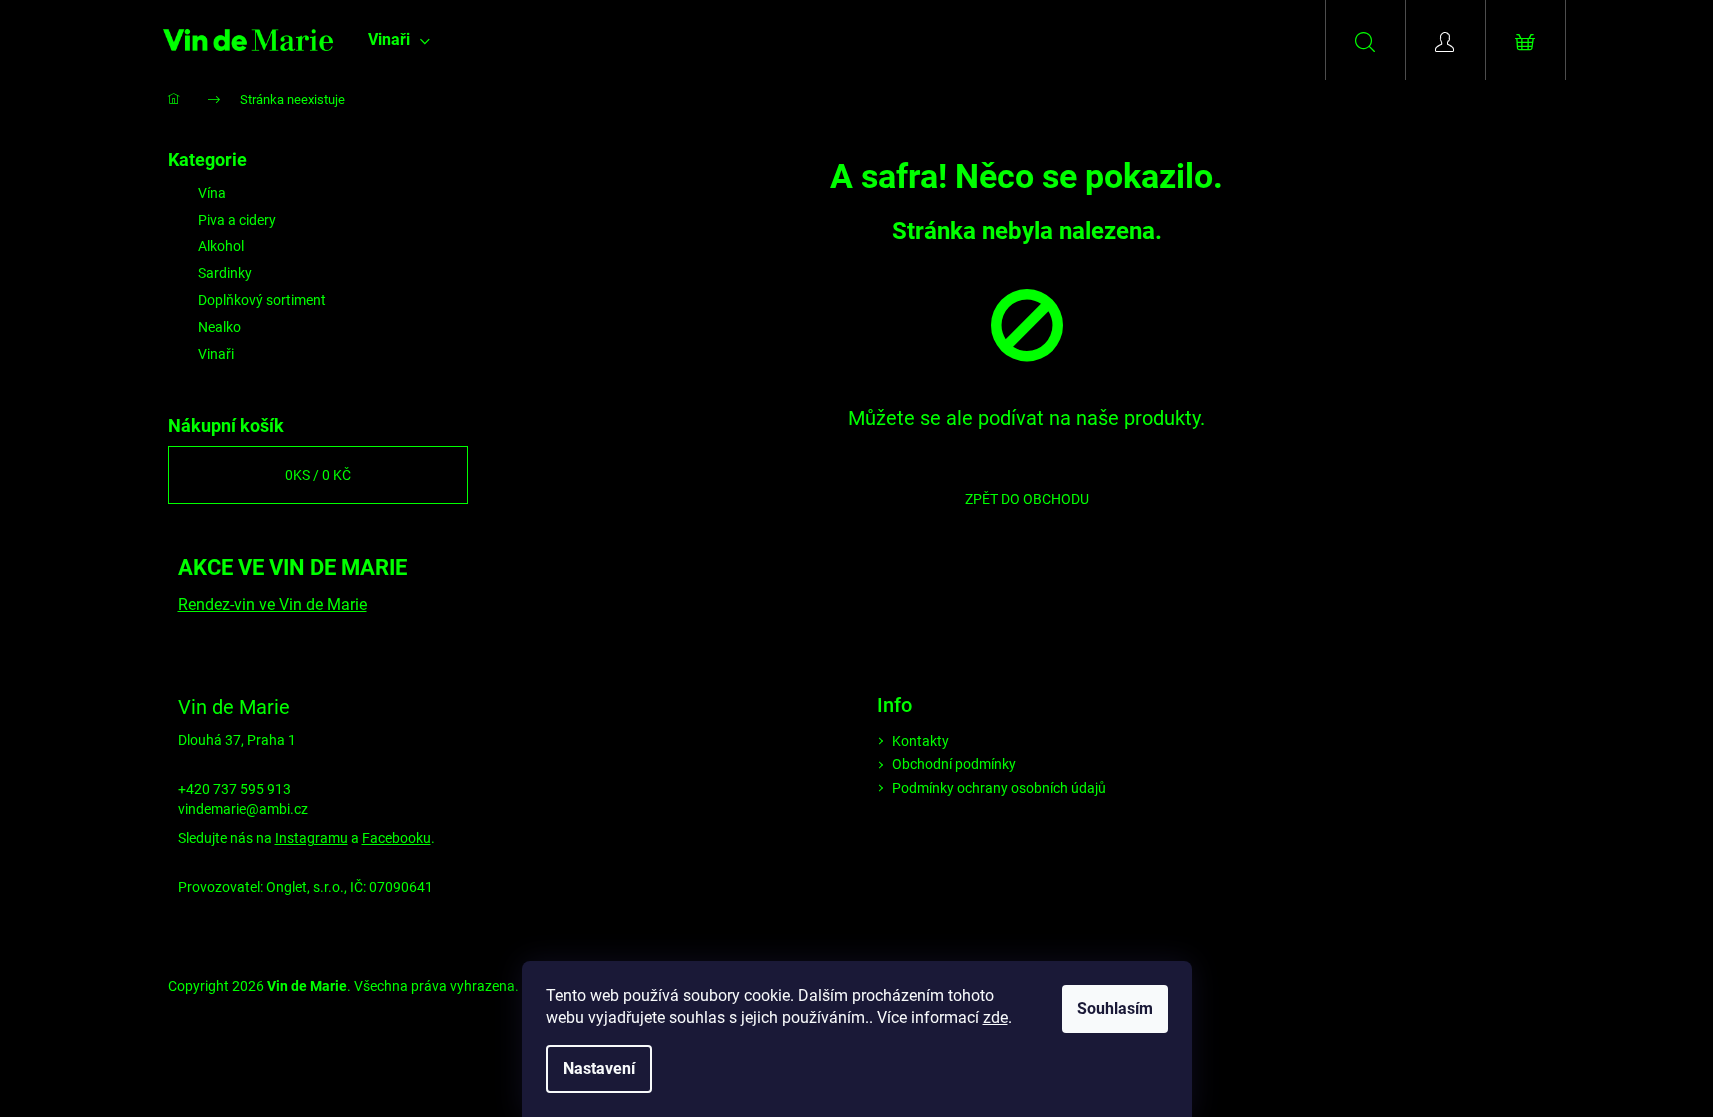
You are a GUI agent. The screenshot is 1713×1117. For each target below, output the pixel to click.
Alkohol (221, 246)
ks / (318, 475)
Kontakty (920, 741)
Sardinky (225, 273)
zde (995, 1017)
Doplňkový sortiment (262, 300)
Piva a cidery (237, 220)
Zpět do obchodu (1027, 499)
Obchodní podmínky (954, 764)
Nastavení (599, 1068)
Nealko (219, 327)
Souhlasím (1115, 1008)
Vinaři (216, 354)
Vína (212, 193)
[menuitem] (399, 40)
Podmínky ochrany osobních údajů (999, 788)
